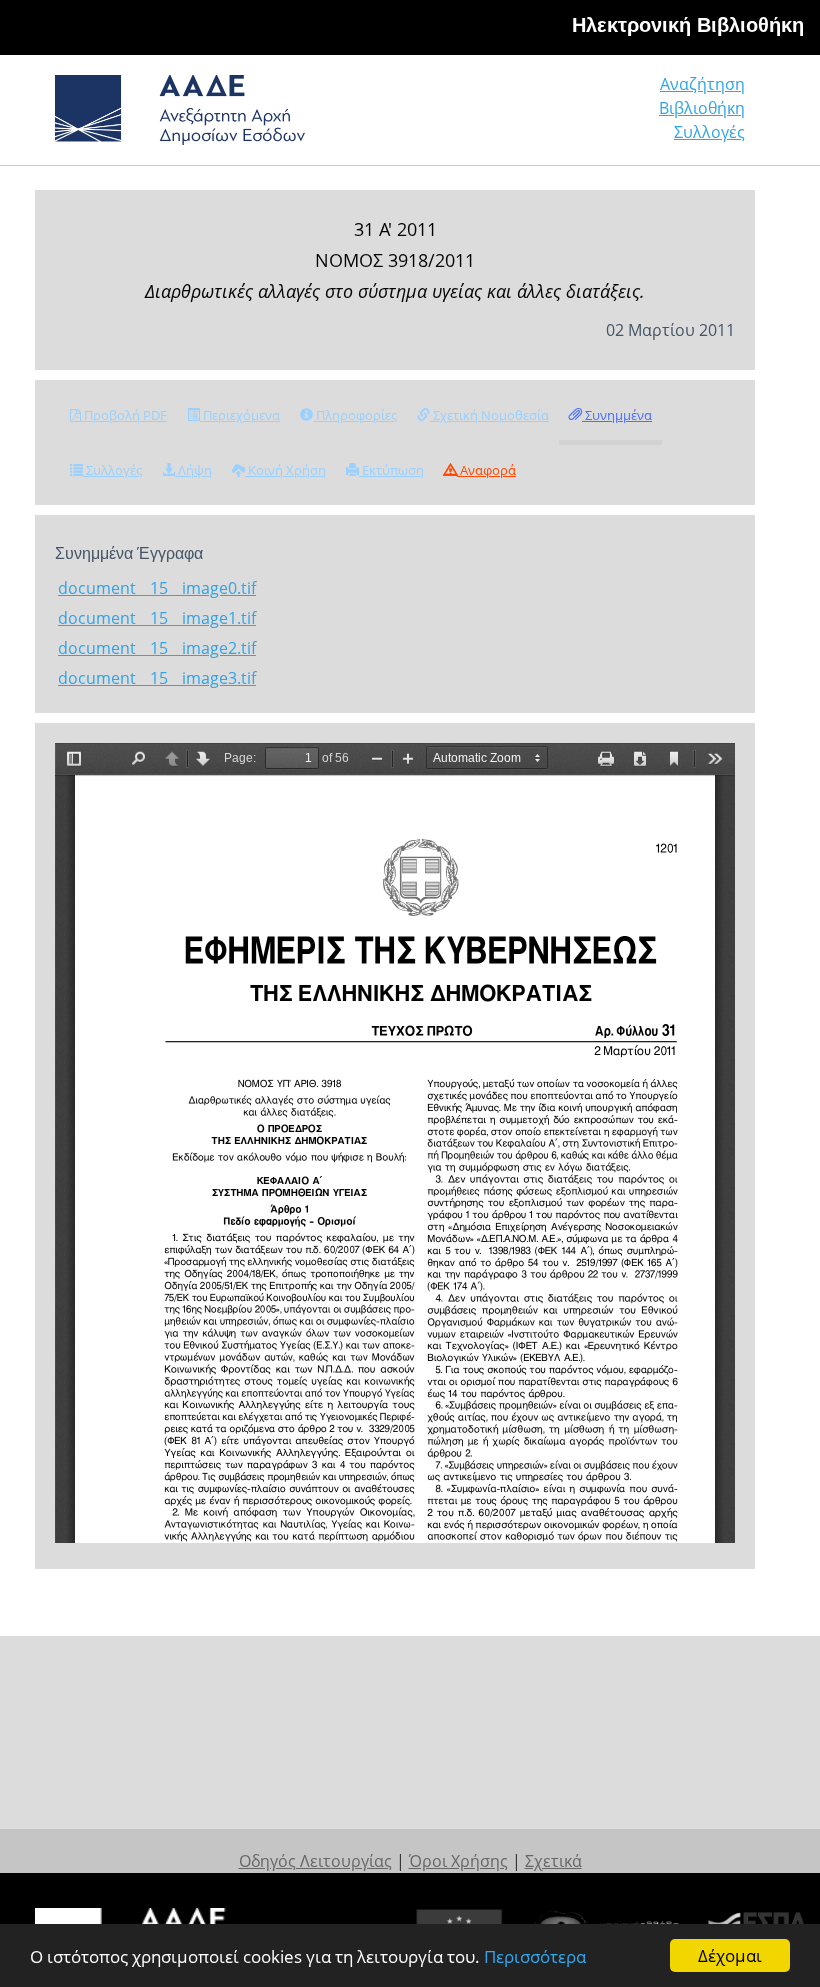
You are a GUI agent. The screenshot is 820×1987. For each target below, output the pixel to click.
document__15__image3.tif (157, 678)
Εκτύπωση (391, 470)
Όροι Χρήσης (458, 1861)
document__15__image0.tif (157, 588)
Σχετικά (553, 1861)
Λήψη (193, 470)
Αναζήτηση (702, 84)
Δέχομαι (730, 1955)
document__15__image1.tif (157, 618)
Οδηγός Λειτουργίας (315, 1861)
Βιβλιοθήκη (702, 108)
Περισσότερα (535, 1956)
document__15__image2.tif (157, 648)
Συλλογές (709, 132)
